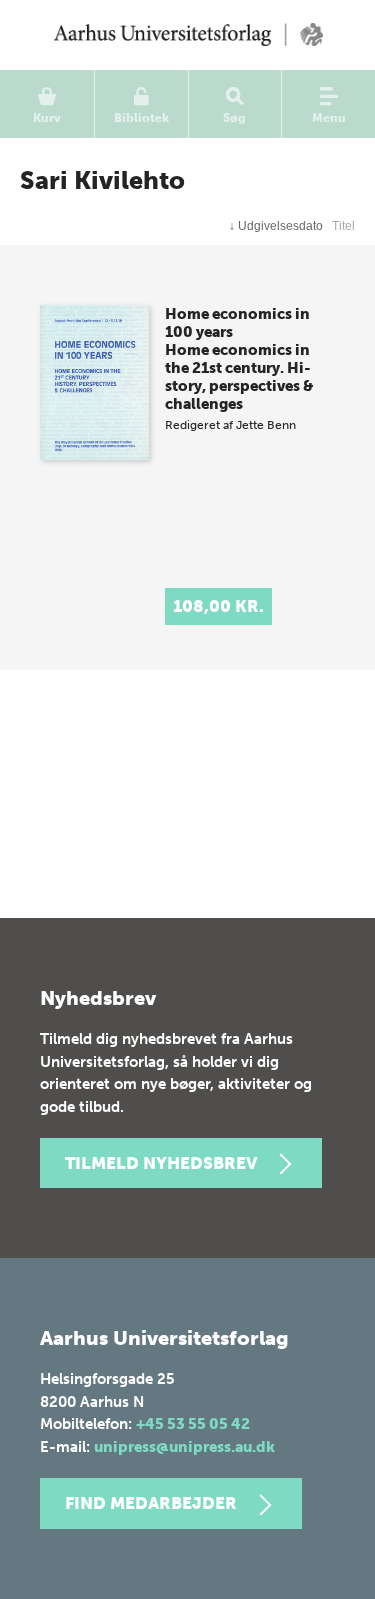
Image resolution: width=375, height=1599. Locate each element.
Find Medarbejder (151, 1503)
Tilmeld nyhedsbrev (161, 1163)
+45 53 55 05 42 (193, 1424)
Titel (343, 226)
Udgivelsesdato (276, 226)
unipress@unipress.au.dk (184, 1447)
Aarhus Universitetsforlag (187, 35)
